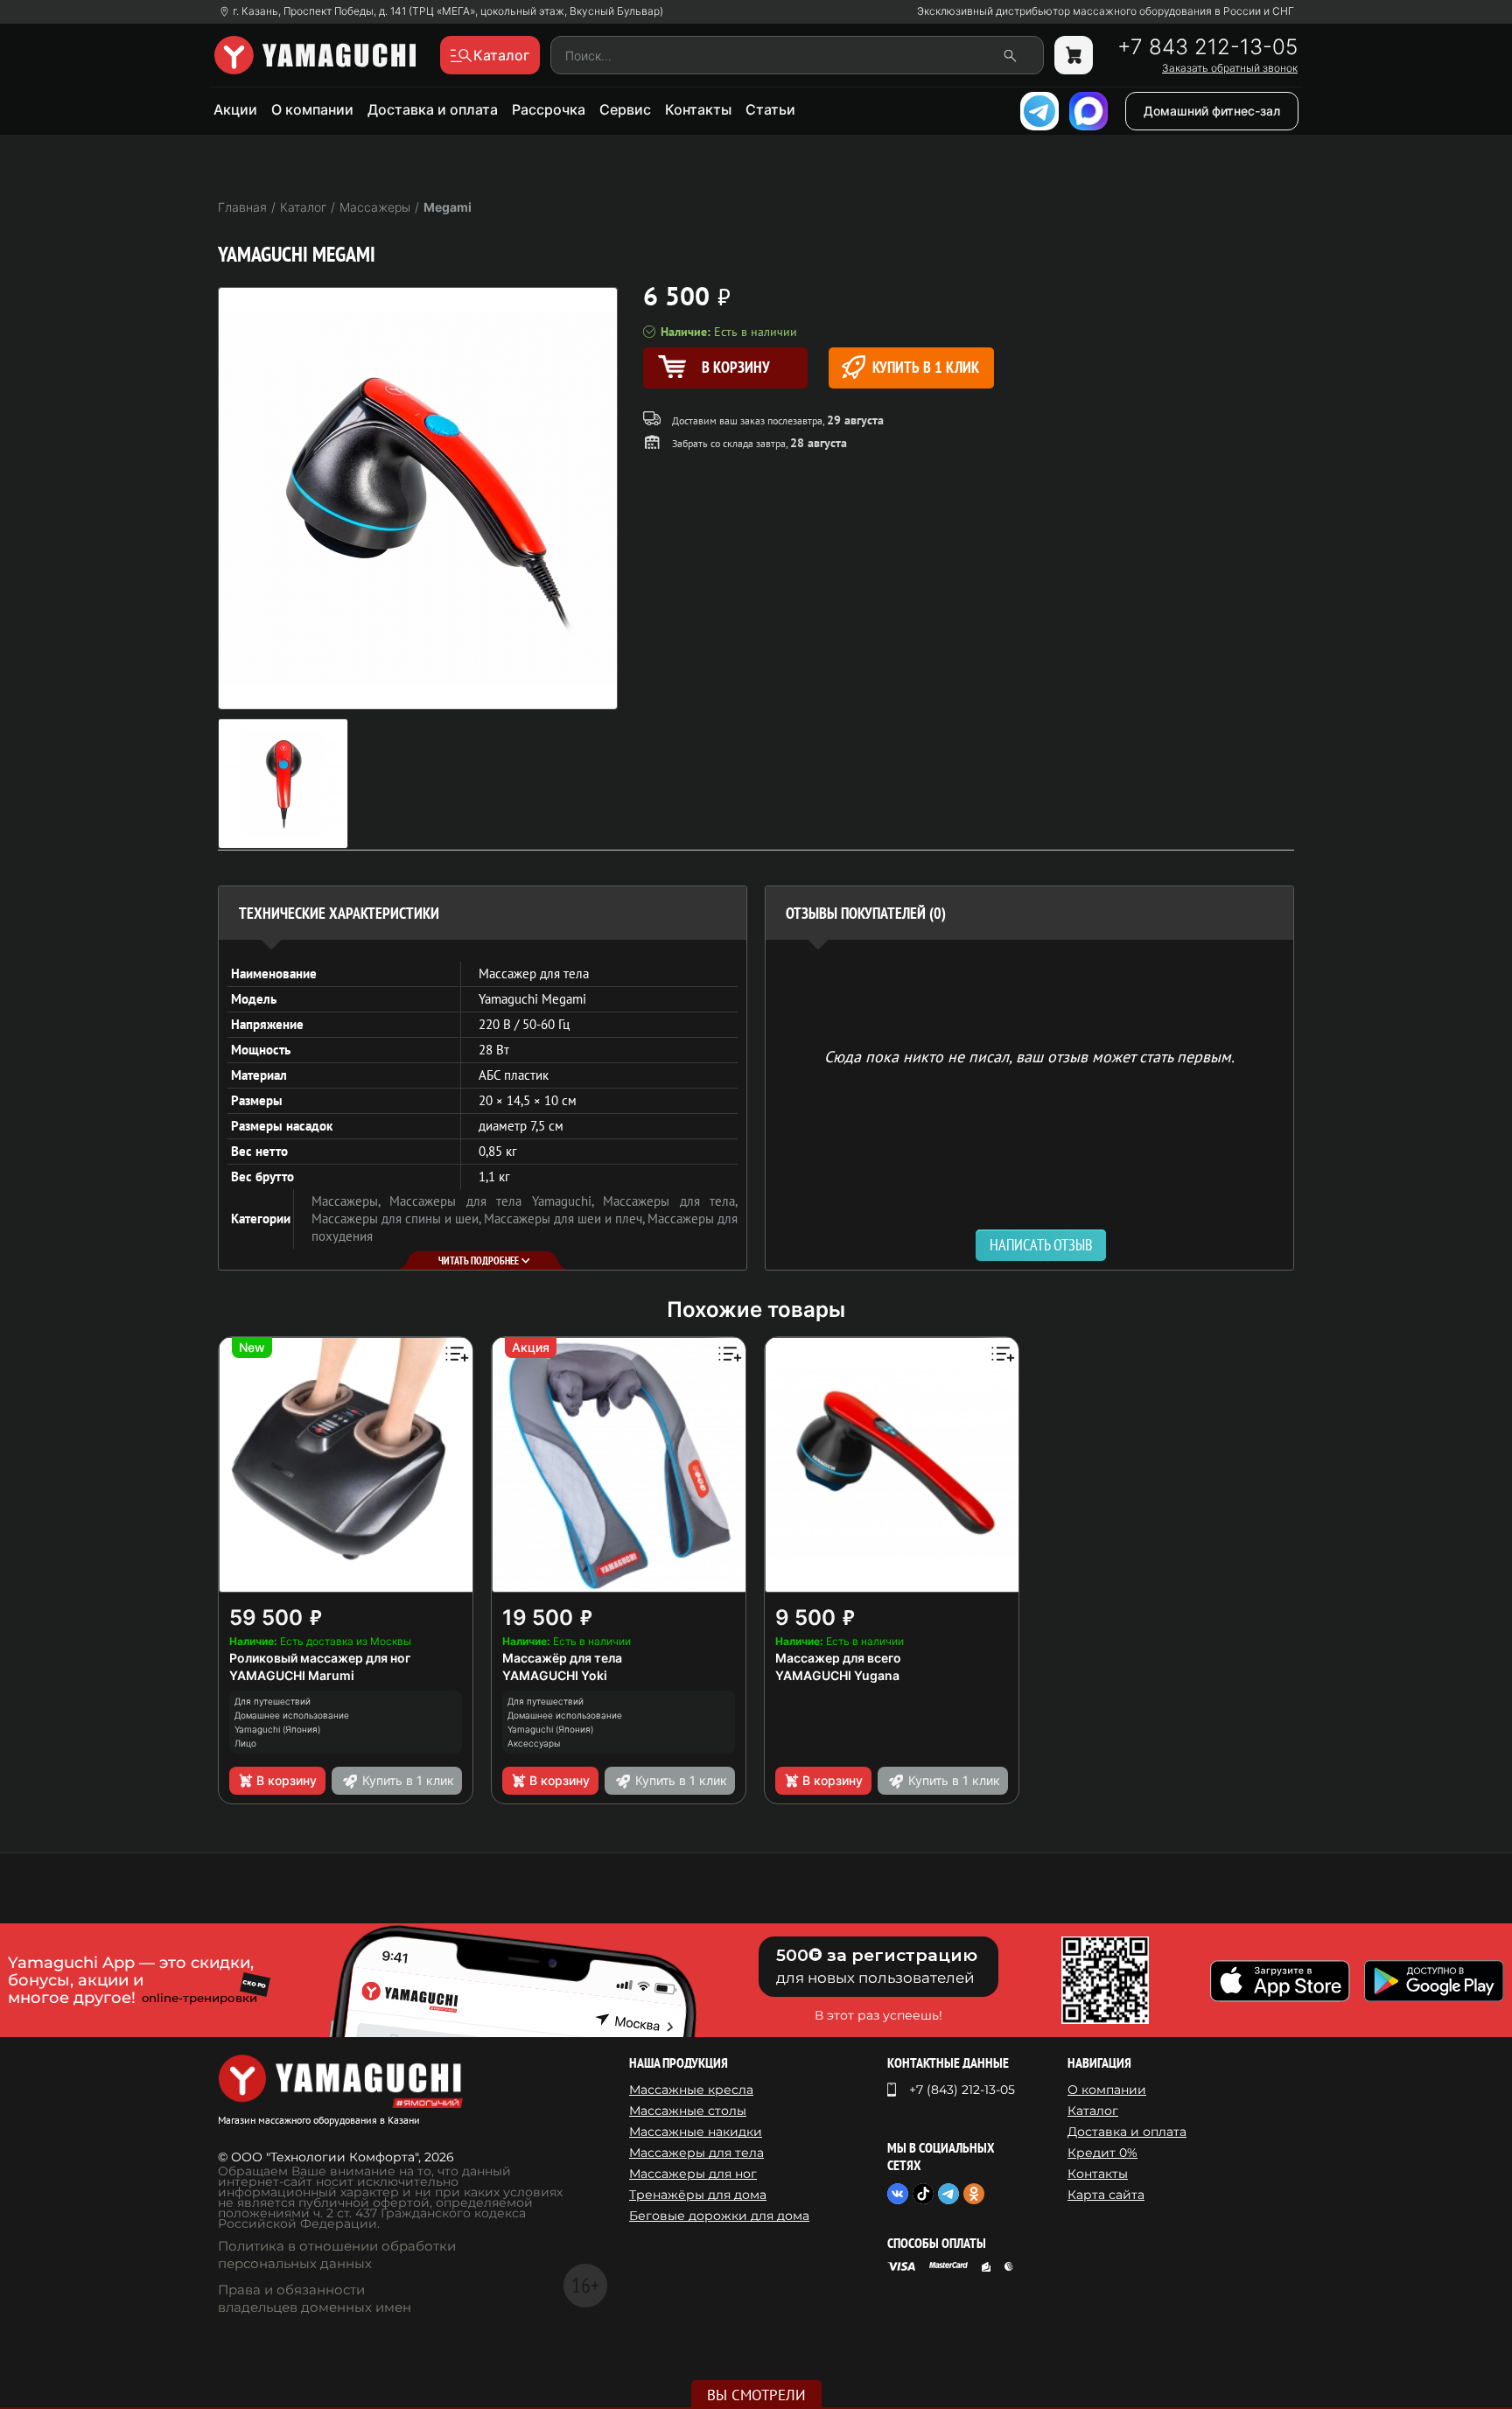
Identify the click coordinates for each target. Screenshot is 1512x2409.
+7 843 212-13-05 (1207, 47)
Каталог (1093, 2111)
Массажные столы (688, 2111)
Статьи (770, 109)
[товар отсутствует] (1074, 55)
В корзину (287, 1780)
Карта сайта (1106, 2195)
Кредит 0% (1102, 2153)
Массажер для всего (838, 1658)
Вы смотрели (756, 2395)
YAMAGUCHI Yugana (837, 1675)
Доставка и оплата (433, 109)
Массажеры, (350, 1201)
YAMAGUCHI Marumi (292, 1675)
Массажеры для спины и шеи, (398, 1219)
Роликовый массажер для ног (320, 1658)
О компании (312, 109)
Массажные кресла (691, 2090)
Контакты (698, 109)
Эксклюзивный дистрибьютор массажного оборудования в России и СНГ (1106, 11)
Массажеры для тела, (670, 1201)
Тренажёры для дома (698, 2195)
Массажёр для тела (562, 1658)
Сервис (625, 109)
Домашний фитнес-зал (1212, 111)
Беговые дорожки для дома (719, 2216)
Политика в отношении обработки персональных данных (337, 2255)
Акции (235, 109)
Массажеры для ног (693, 2174)
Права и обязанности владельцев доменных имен (315, 2298)
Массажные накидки (696, 2132)
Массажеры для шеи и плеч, (566, 1219)
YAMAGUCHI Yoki (555, 1675)
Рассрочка (549, 109)
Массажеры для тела (696, 2153)
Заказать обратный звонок (1230, 68)
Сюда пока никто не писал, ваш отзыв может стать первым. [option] (1029, 1056)
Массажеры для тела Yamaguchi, (496, 1201)
